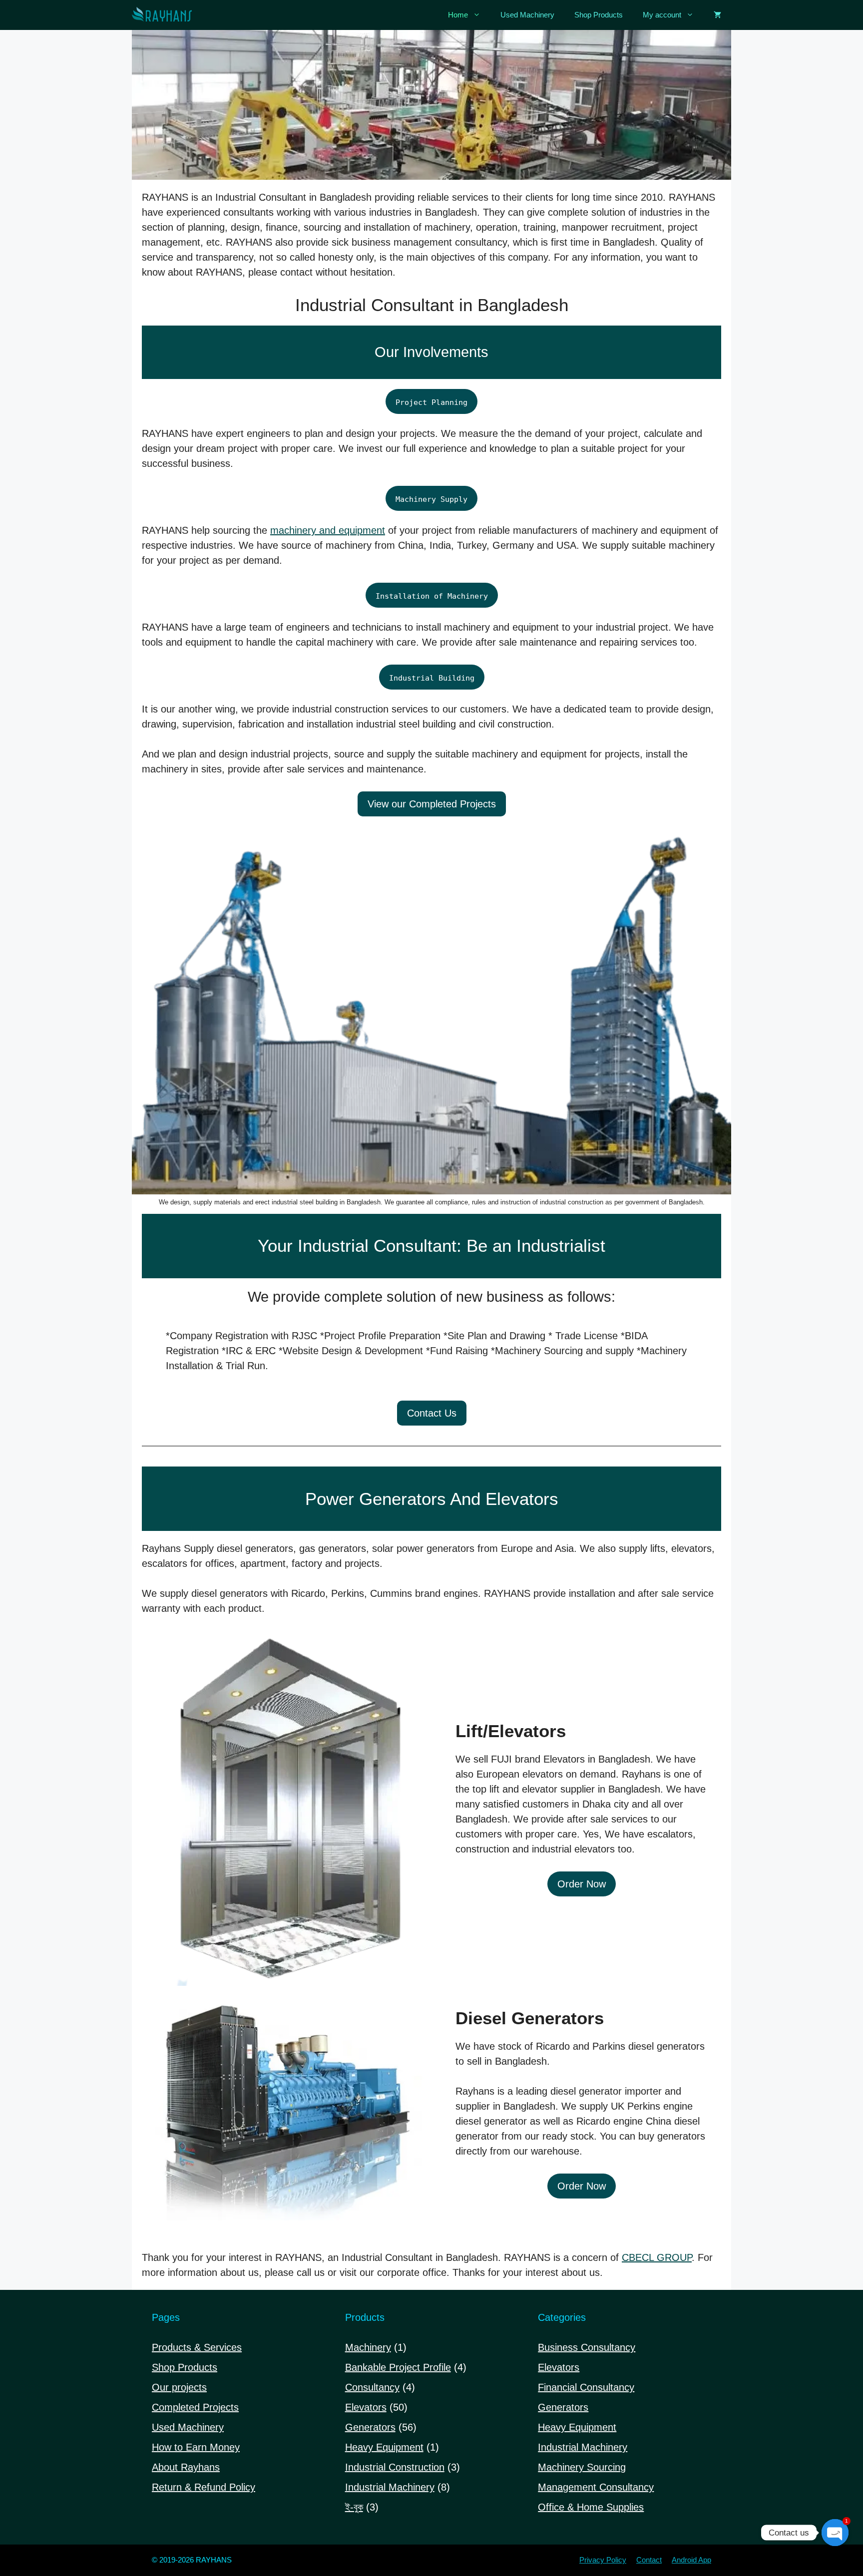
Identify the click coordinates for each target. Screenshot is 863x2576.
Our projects (179, 2387)
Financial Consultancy (586, 2387)
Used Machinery (527, 15)
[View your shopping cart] (717, 15)
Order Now (582, 1884)
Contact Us (432, 1413)
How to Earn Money (196, 2447)
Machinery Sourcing (582, 2467)
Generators (563, 2407)
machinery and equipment (328, 530)
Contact (649, 2560)
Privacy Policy (603, 2560)
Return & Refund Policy (204, 2487)
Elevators (559, 2367)
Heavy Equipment (577, 2427)
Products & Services (197, 2347)
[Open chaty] (835, 2533)
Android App (691, 2560)
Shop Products (599, 15)
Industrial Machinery (583, 2447)
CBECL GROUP (657, 2257)
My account (662, 15)
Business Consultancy (587, 2347)
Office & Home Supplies (591, 2507)
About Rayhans (186, 2467)
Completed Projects (195, 2407)
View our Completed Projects (432, 804)
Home (458, 15)
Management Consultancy (596, 2487)
